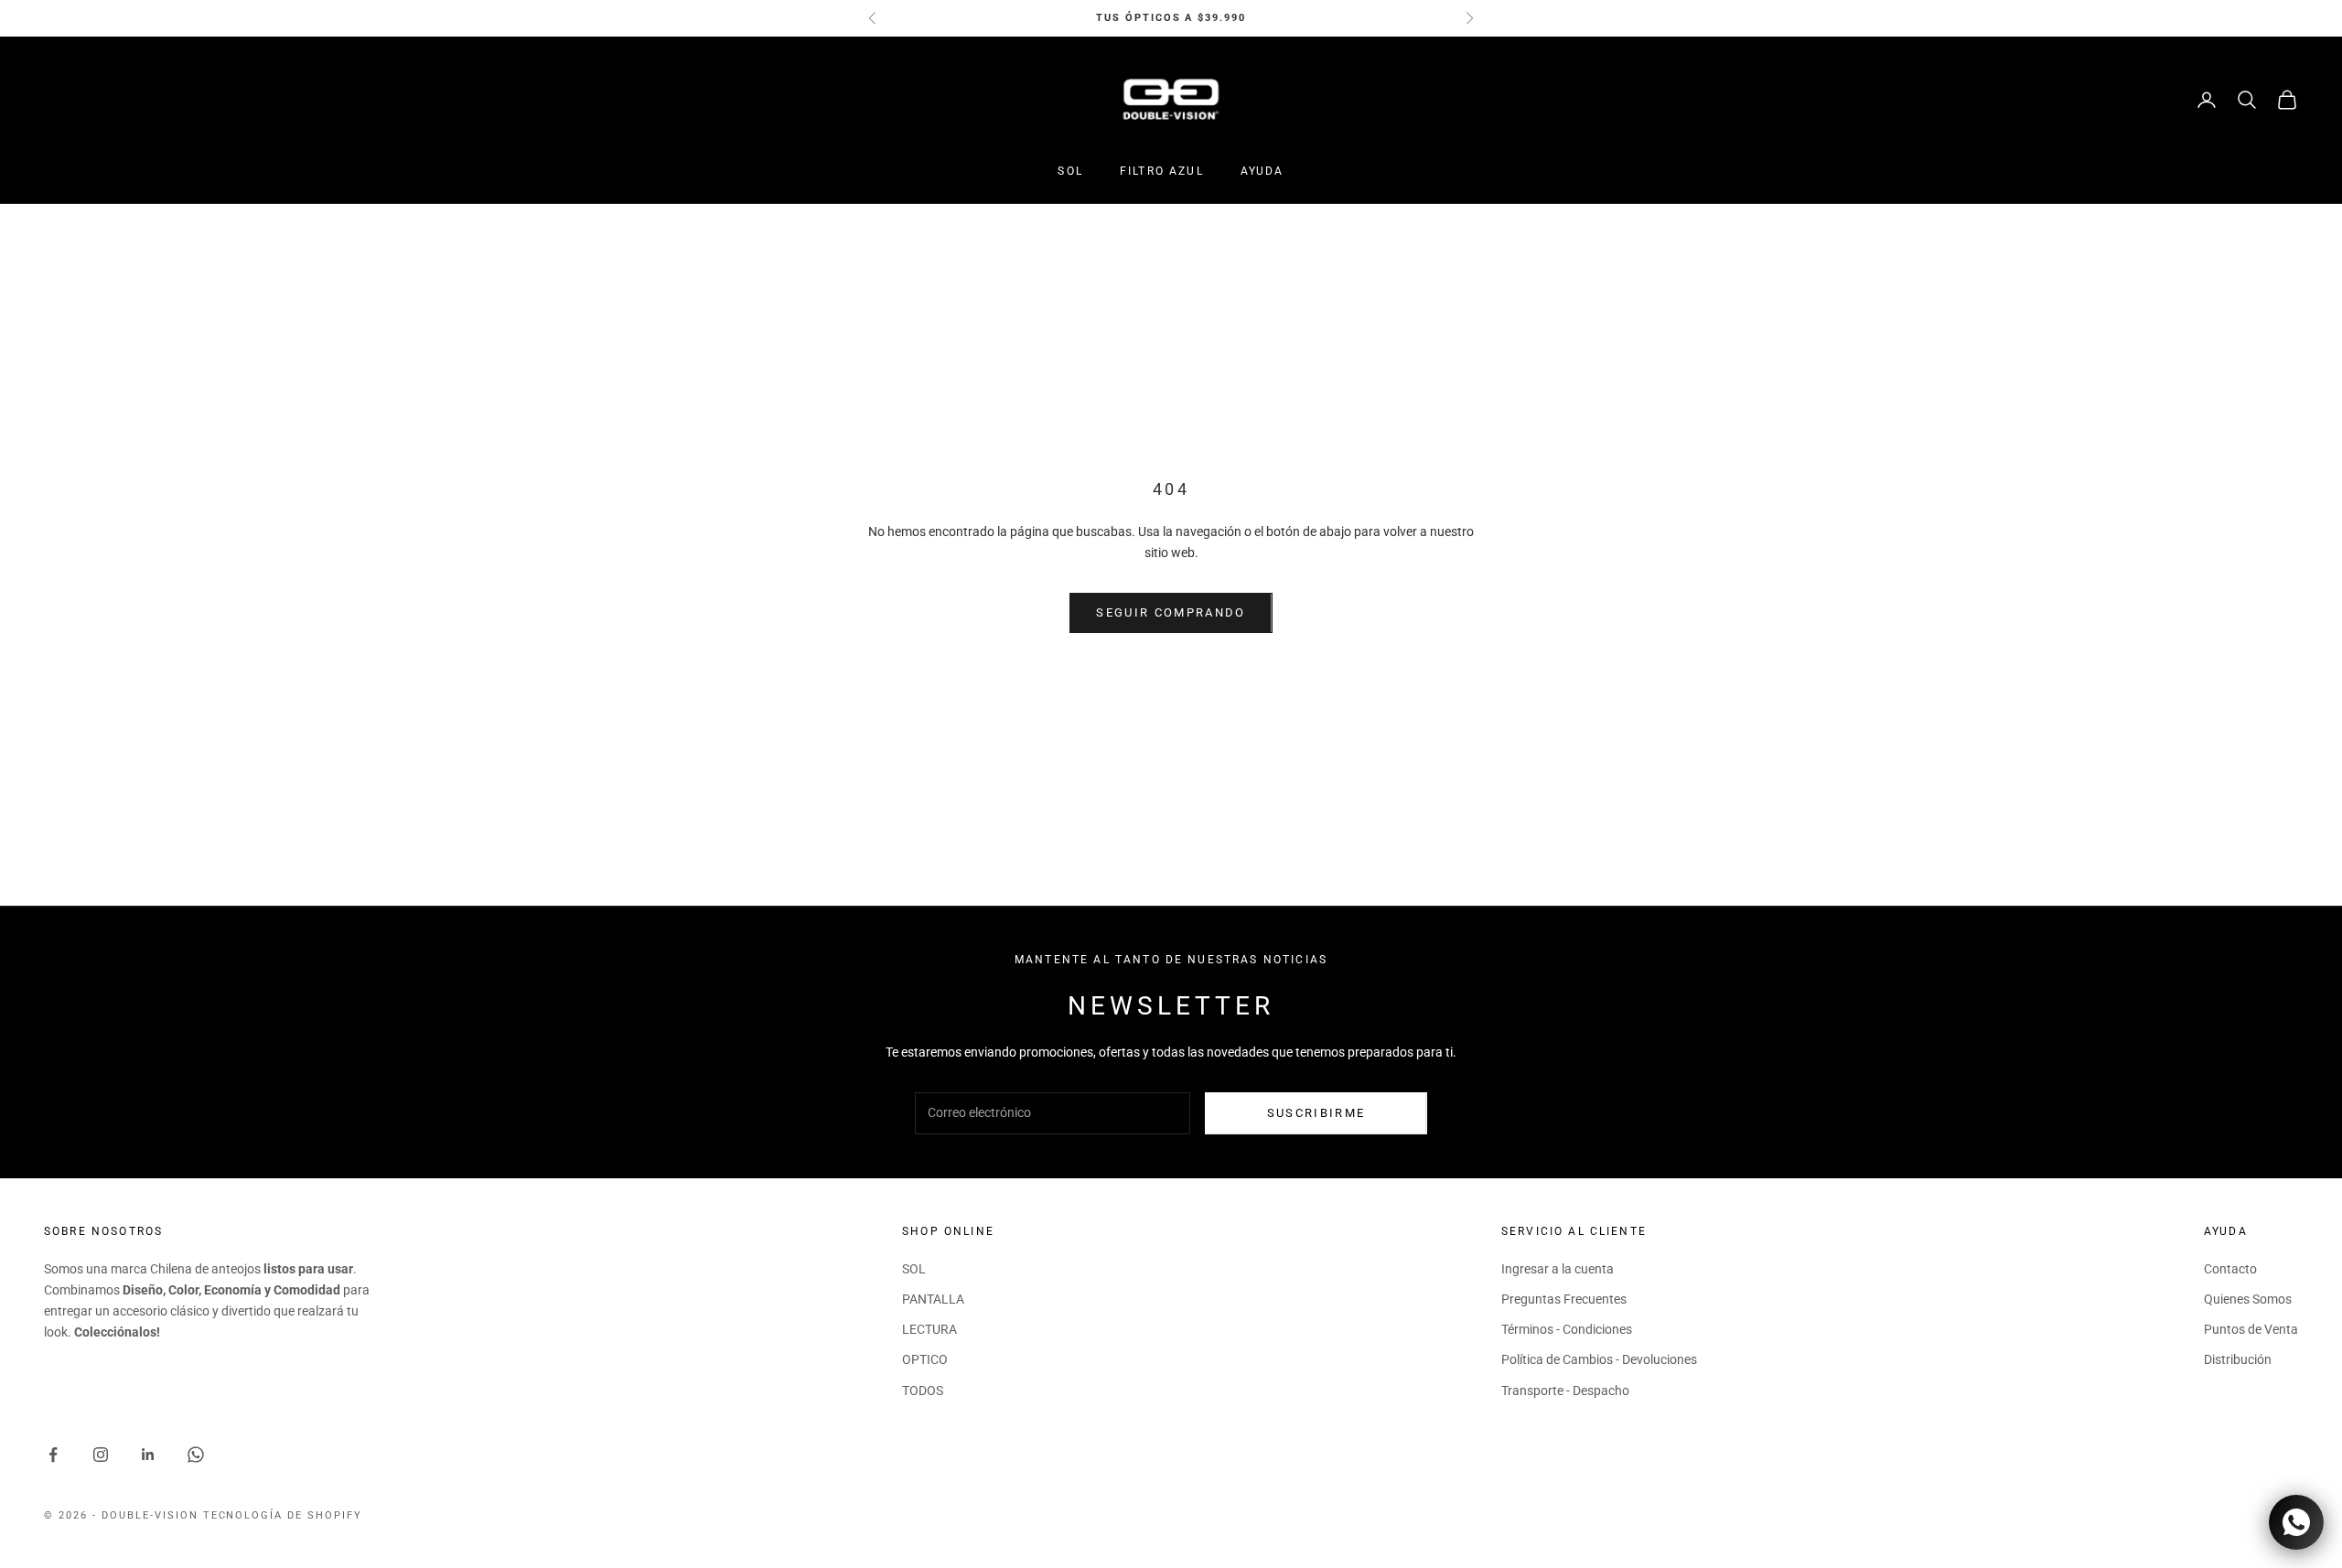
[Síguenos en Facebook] (53, 1455)
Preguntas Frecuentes (1564, 1299)
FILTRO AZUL (1162, 171)
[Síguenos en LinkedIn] (148, 1455)
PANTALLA (933, 1299)
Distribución (2238, 1359)
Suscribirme (1316, 1113)
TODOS (923, 1391)
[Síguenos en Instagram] (101, 1455)
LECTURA (929, 1329)
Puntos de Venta (2251, 1329)
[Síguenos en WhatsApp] (196, 1455)
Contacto (2230, 1269)
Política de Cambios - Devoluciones (1599, 1359)
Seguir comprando (1171, 612)
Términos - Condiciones (1567, 1329)
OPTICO (925, 1359)
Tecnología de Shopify (283, 1515)
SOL (1070, 171)
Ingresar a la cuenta (1558, 1269)
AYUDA (1262, 171)
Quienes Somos (2248, 1299)
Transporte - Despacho (1565, 1391)
